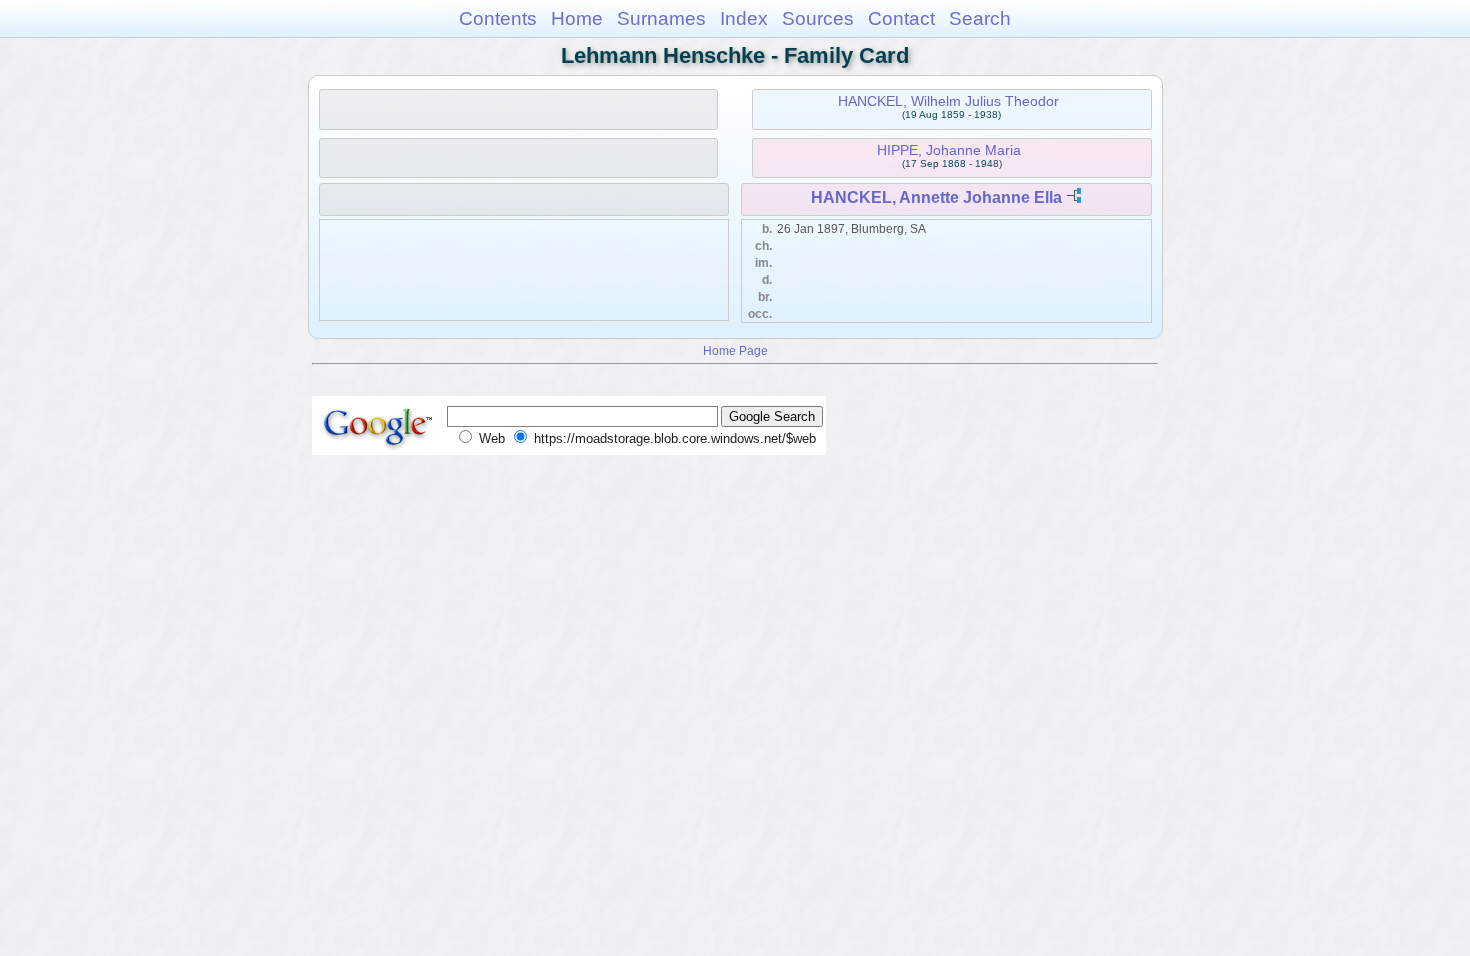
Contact (901, 18)
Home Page (735, 350)
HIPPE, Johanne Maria (949, 150)
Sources (818, 18)
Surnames (661, 18)
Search (980, 18)
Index (744, 18)
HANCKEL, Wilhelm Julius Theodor (948, 101)
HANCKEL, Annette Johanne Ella (936, 197)
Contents (498, 18)
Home (577, 18)
